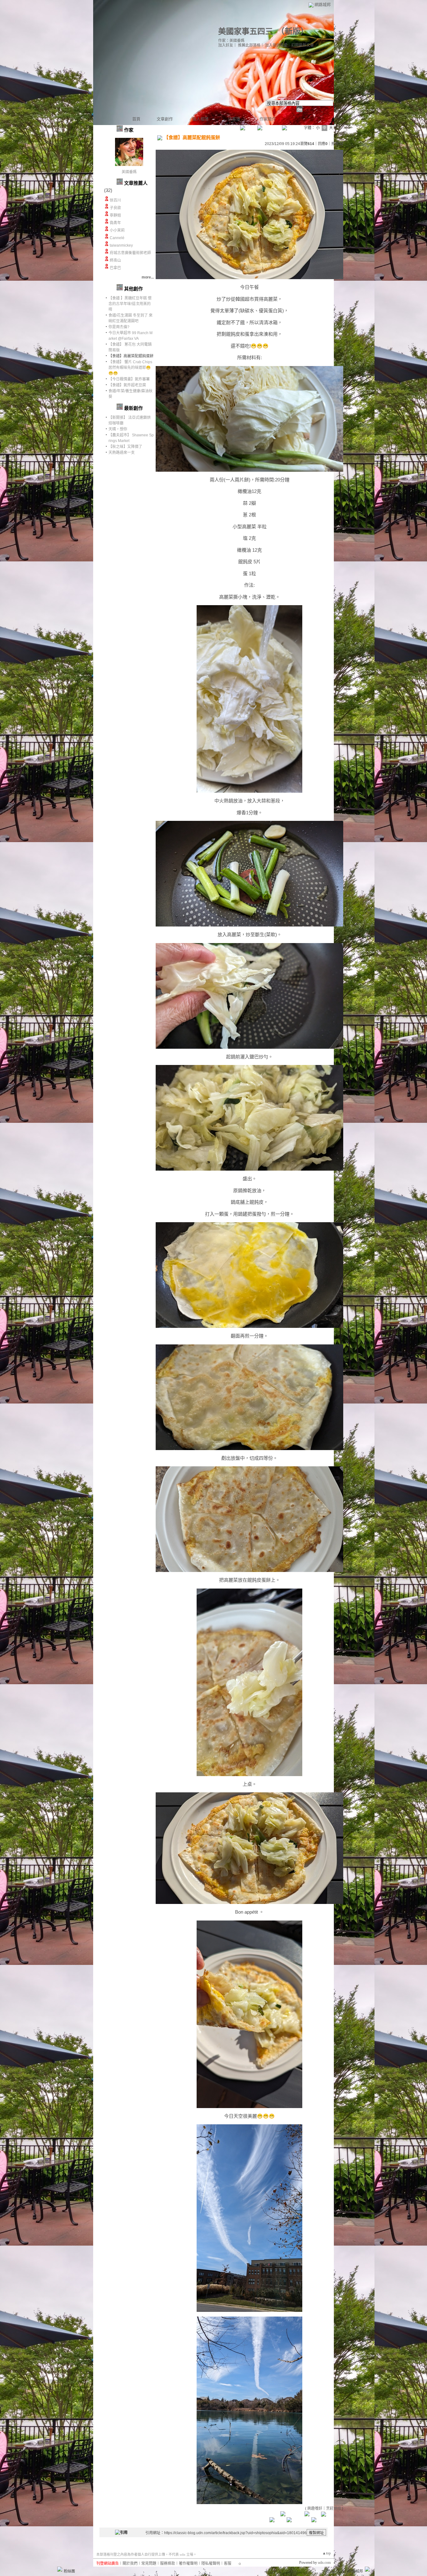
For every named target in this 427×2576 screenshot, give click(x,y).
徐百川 (115, 200)
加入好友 (226, 45)
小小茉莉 (117, 230)
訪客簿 (234, 119)
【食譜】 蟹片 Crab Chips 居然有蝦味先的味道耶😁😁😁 (130, 368)
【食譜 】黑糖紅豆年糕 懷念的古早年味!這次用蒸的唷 (130, 304)
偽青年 (115, 223)
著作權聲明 (188, 2563)
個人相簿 (200, 119)
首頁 (136, 119)
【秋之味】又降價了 (125, 447)
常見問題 (149, 2563)
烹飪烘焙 (334, 2508)
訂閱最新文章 (303, 45)
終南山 (115, 260)
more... (148, 277)
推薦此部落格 (249, 45)
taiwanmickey (121, 245)
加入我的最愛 (276, 45)
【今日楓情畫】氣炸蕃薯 (129, 379)
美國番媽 (129, 172)
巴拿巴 (115, 268)
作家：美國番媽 (231, 41)
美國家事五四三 (246, 31)
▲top (327, 2553)
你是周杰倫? (119, 327)
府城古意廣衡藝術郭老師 (130, 253)
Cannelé (117, 238)
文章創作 (165, 119)
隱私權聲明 (211, 2563)
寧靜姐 (115, 215)
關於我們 (130, 2563)
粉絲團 (69, 2571)
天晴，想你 (118, 429)
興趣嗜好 (315, 2508)
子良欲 (115, 208)
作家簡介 (268, 119)
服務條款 (168, 2563)
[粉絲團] (60, 2569)
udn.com (324, 2563)
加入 (341, 2571)
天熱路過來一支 (122, 453)
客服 (228, 2563)
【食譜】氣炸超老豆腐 (127, 385)
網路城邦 (323, 5)
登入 (330, 2571)
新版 (293, 31)
